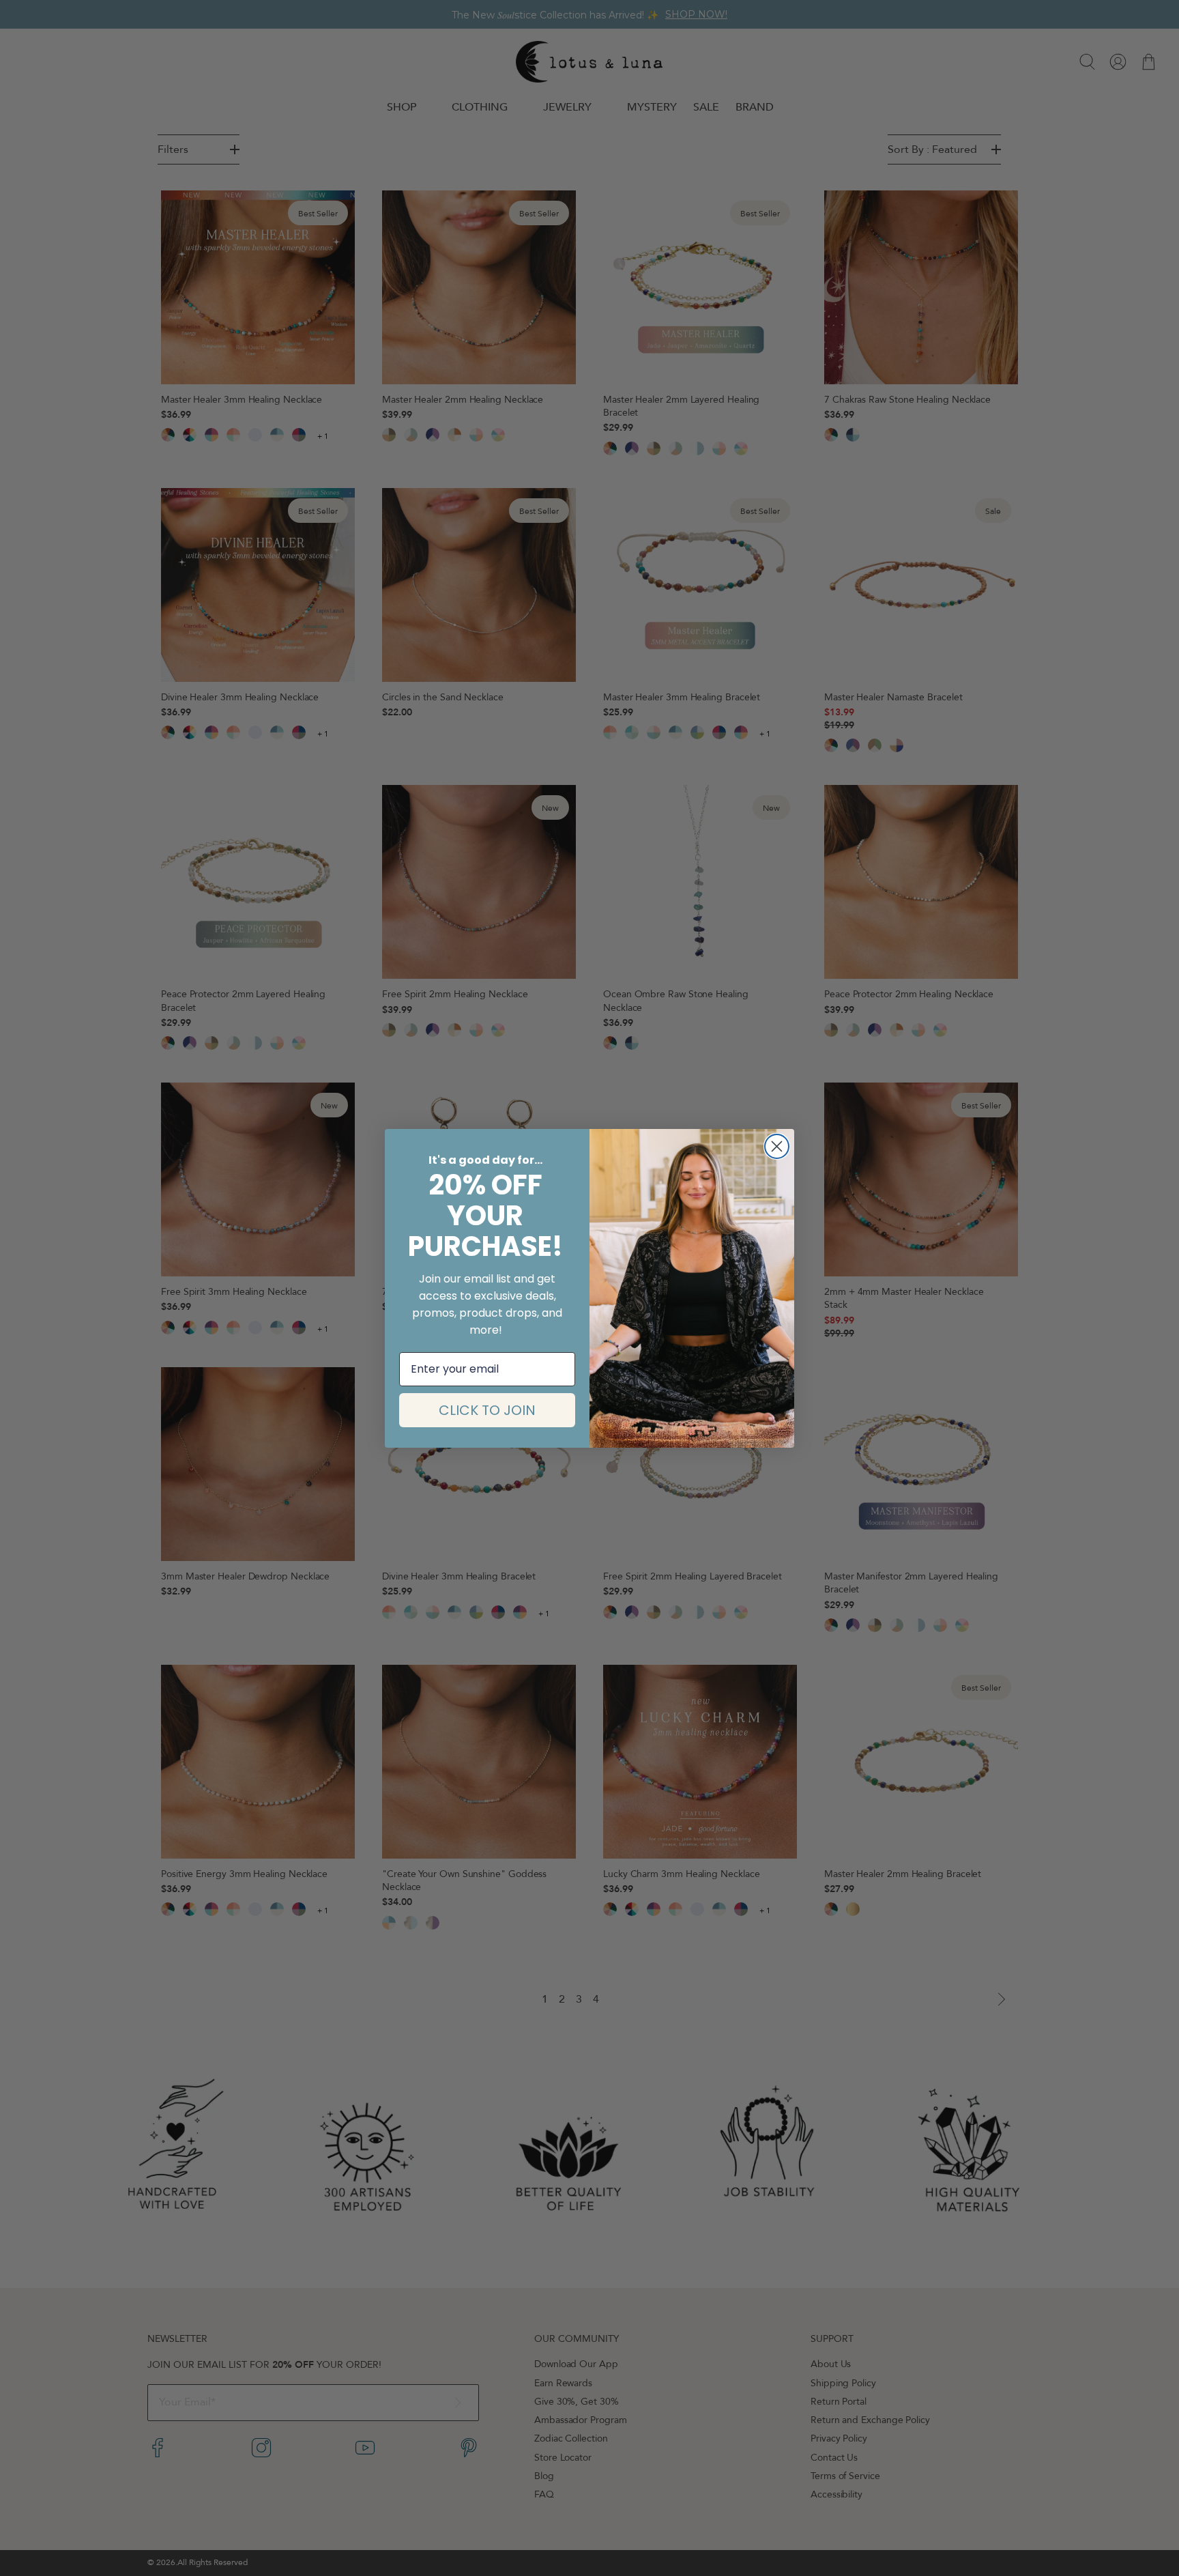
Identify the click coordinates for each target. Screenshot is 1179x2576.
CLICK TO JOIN (487, 1410)
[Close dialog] (777, 1146)
